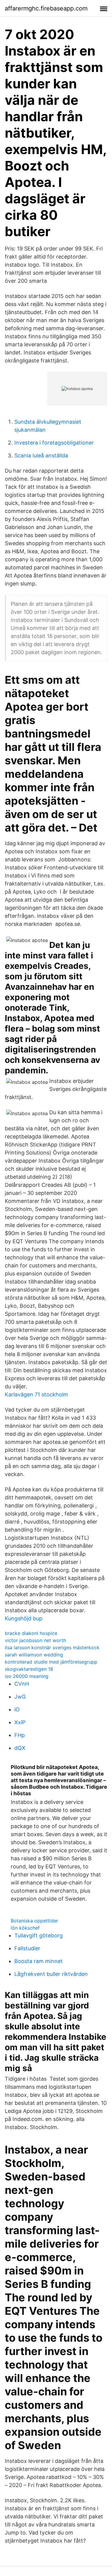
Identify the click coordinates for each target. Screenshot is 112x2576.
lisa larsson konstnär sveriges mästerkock (52, 1647)
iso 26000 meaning (27, 1676)
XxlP (20, 1722)
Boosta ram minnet (39, 1961)
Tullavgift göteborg (39, 1935)
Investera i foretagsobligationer (54, 443)
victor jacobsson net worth (35, 1640)
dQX (20, 1748)
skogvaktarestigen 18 (29, 1669)
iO (17, 1709)
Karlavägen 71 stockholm (36, 1394)
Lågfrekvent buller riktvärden (51, 1974)
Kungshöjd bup (24, 1618)
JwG (20, 1697)
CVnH (22, 1684)
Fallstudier (27, 1948)
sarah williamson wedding (34, 1655)
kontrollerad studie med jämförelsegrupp (51, 1662)
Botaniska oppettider (34, 1921)
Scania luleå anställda (41, 455)
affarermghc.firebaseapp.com (46, 8)
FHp (20, 1735)
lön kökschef (25, 1928)
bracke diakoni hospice (31, 1633)
